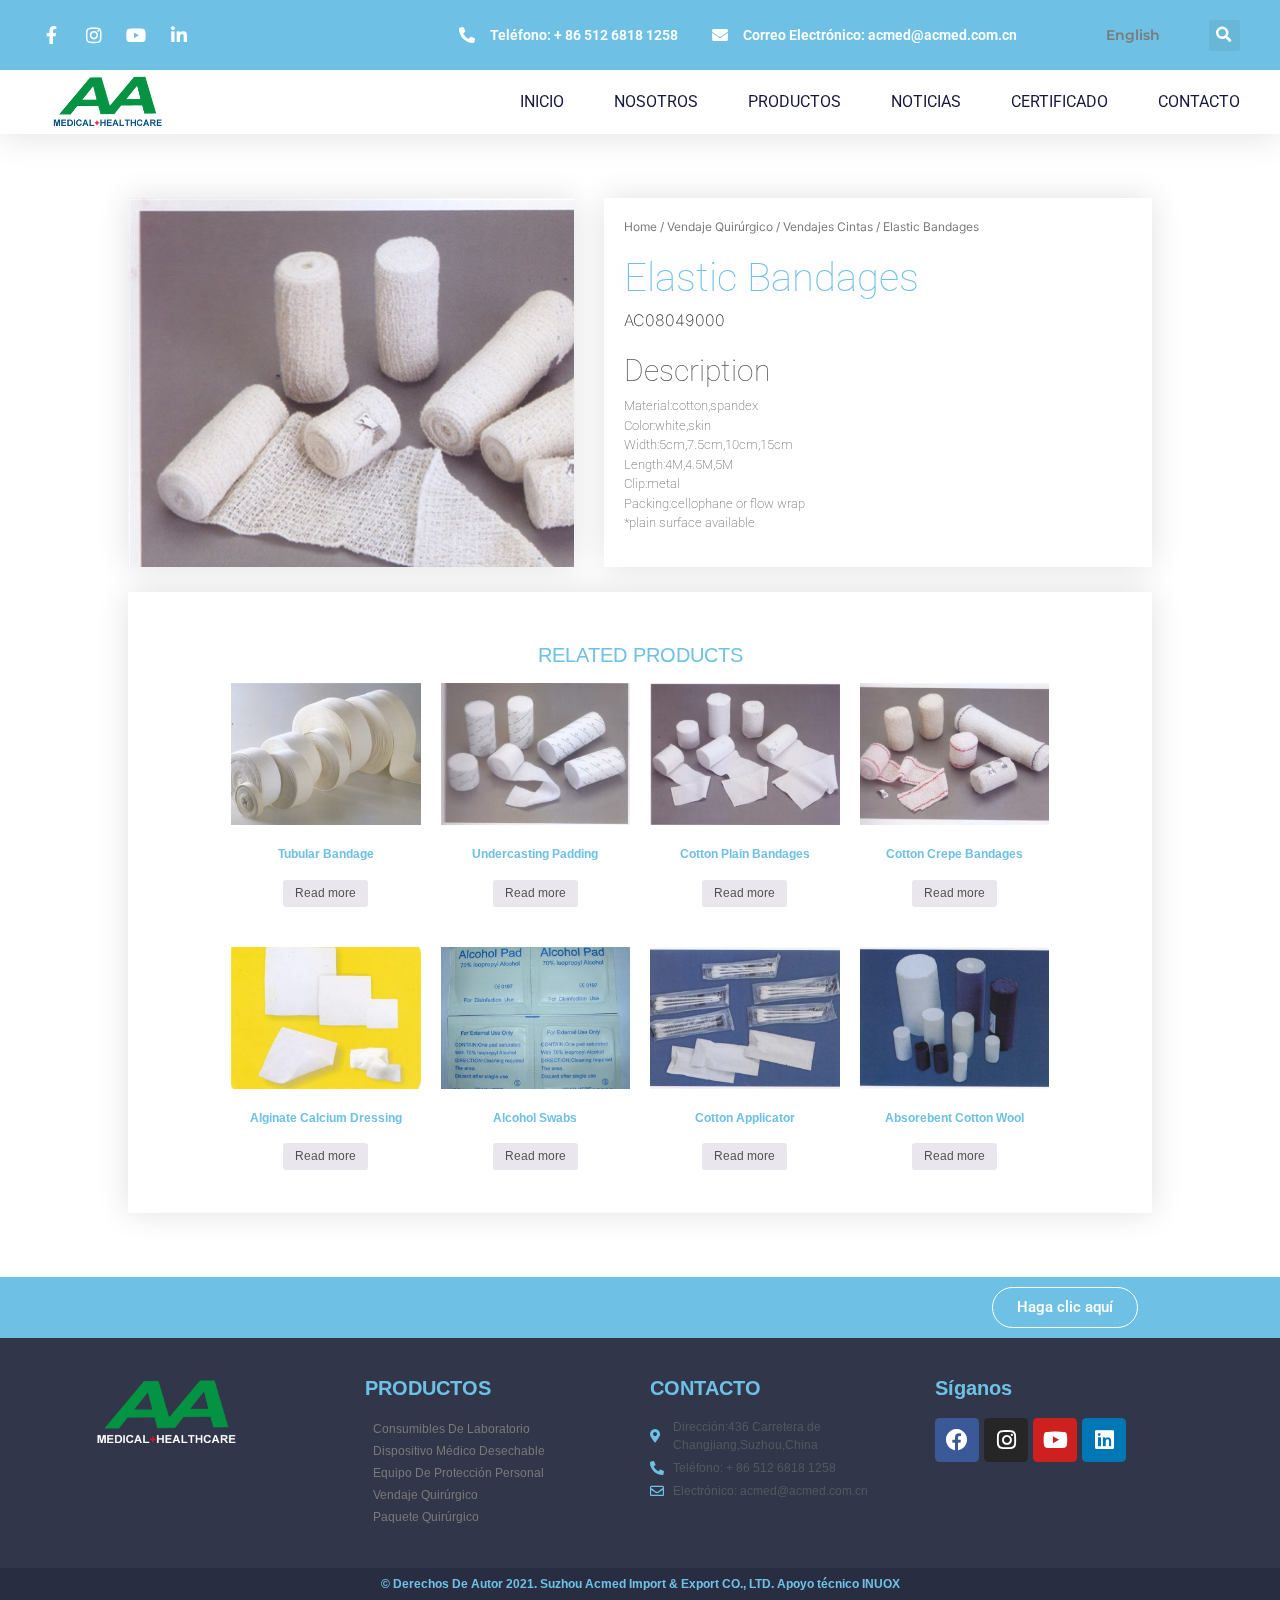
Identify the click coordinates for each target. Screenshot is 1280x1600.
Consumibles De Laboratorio (451, 1429)
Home (640, 226)
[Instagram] (1006, 1440)
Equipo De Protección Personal (458, 1473)
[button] (1224, 35)
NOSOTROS (656, 101)
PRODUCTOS (794, 101)
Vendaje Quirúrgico (720, 226)
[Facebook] (957, 1440)
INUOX (881, 1584)
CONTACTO (1199, 101)
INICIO (542, 101)
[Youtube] (1055, 1440)
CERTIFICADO (1059, 101)
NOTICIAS (926, 101)
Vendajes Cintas (828, 226)
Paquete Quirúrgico (426, 1517)
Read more (325, 893)
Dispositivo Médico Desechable (459, 1451)
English (1133, 35)
